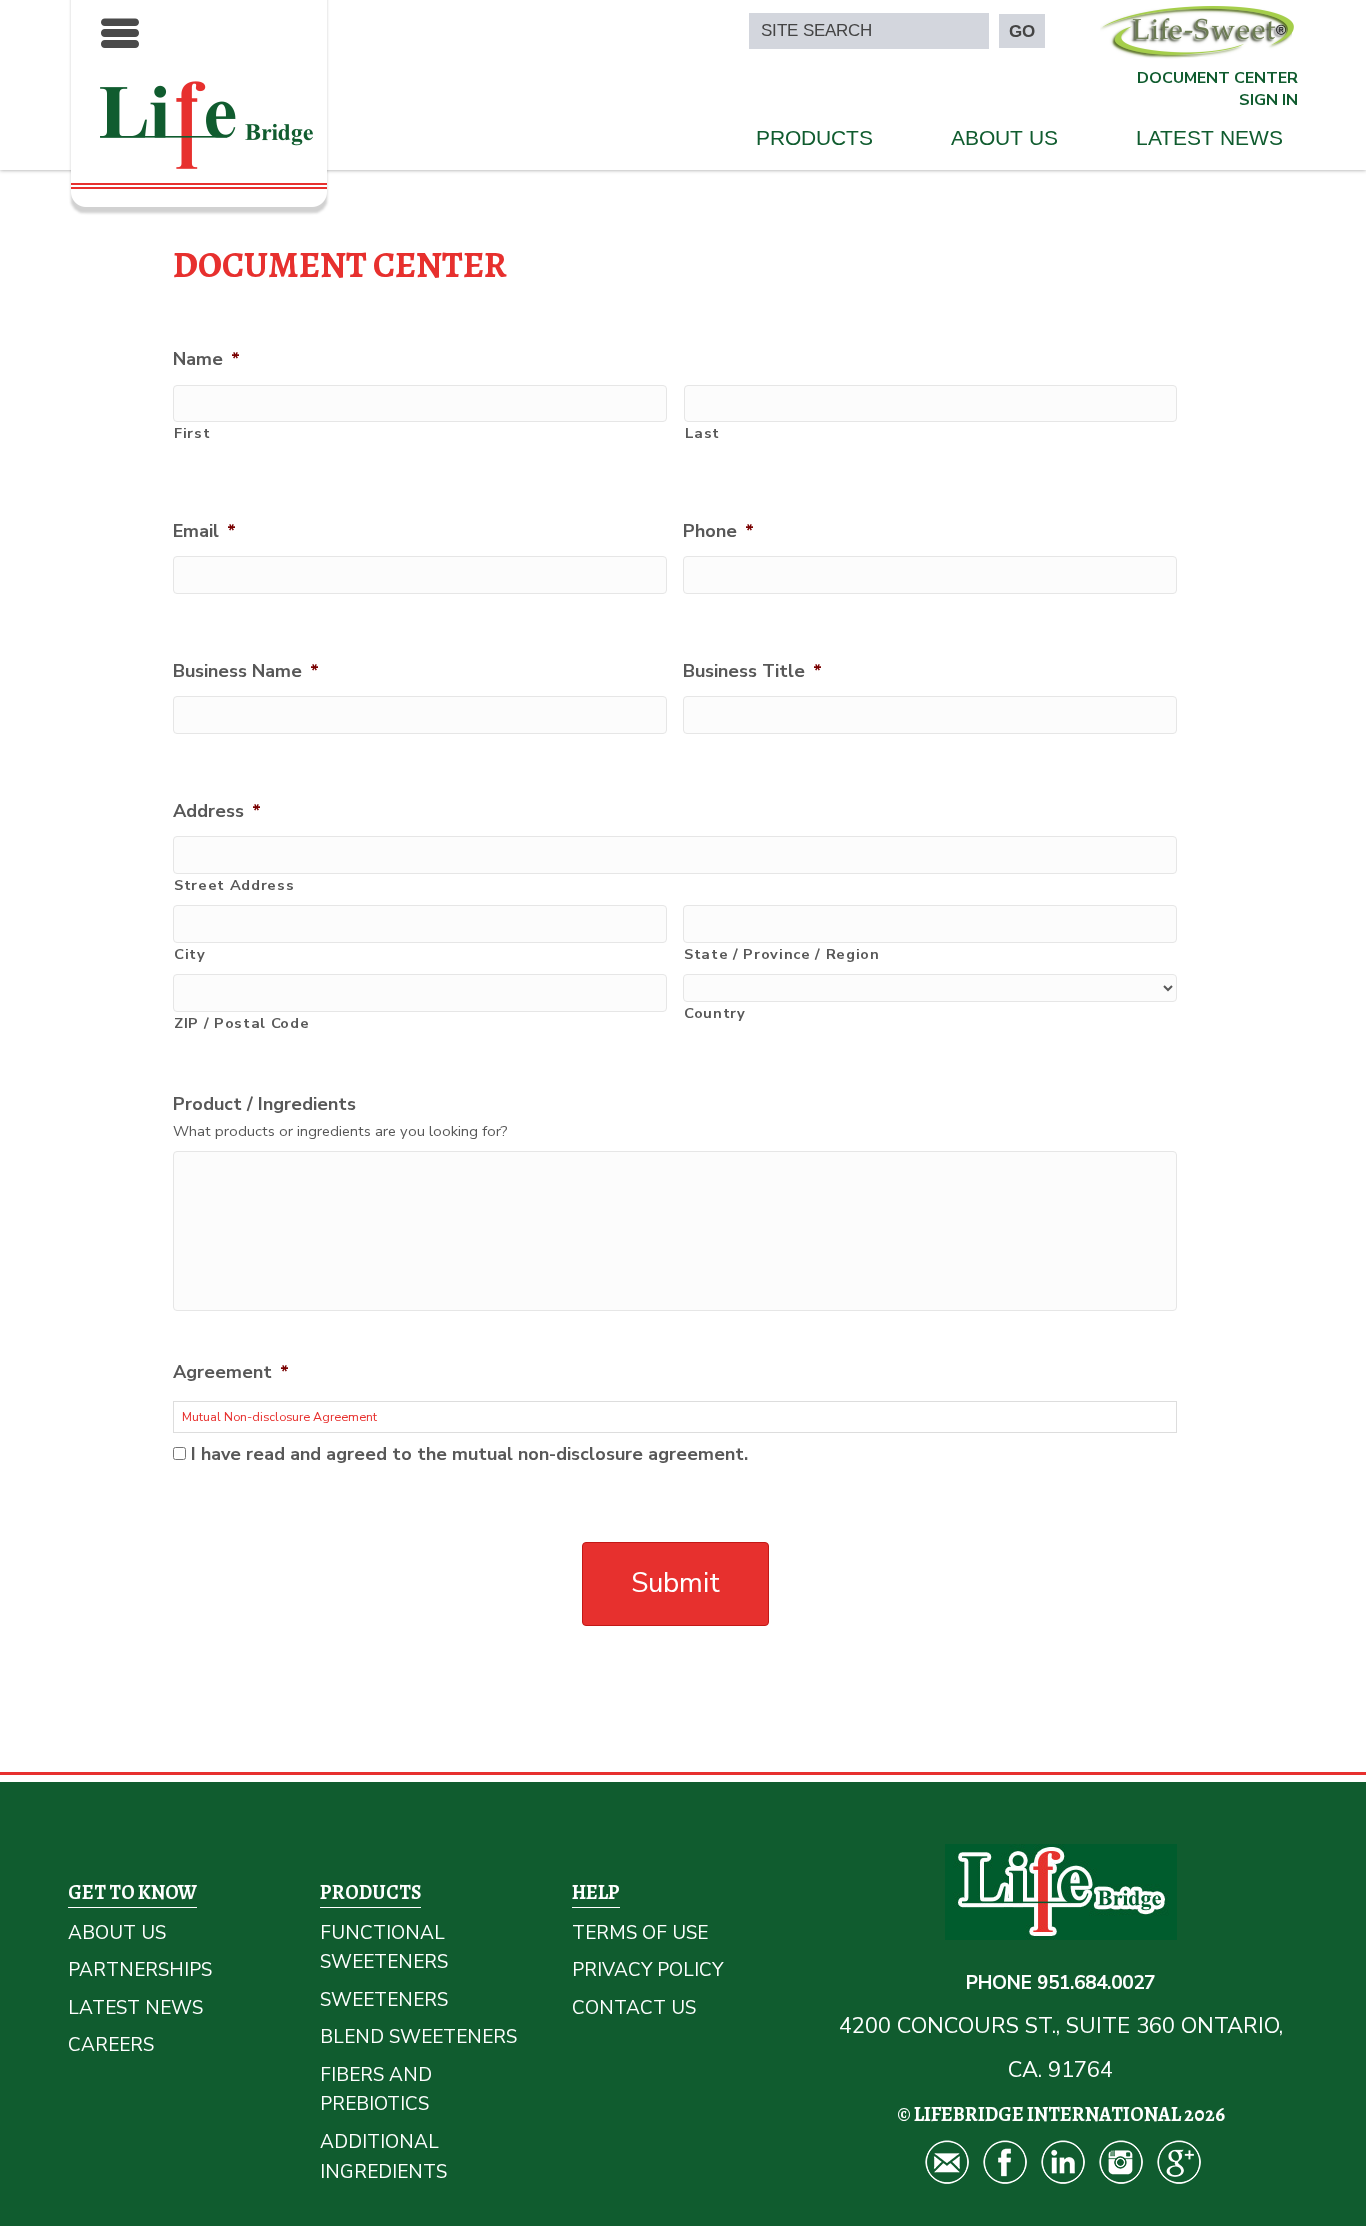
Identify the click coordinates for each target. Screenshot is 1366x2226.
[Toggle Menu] (120, 33)
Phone (718, 531)
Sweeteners (384, 2000)
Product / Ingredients (264, 1104)
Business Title (752, 671)
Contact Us (634, 2008)
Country (715, 1013)
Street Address (234, 885)
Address (217, 811)
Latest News (1209, 137)
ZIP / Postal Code (241, 1023)
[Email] (945, 2160)
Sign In (1268, 100)
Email (204, 531)
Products (814, 137)
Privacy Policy (647, 1970)
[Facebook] (1003, 2160)
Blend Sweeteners (418, 2037)
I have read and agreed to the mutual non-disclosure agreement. (469, 1454)
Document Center (1217, 78)
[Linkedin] (1061, 2160)
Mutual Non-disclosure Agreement (279, 1416)
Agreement (231, 1372)
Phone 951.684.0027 (1060, 1983)
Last (703, 433)
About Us (1004, 137)
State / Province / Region (782, 954)
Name (206, 359)
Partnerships (140, 1970)
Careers (111, 2045)
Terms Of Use (640, 1933)
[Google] (1177, 2160)
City (190, 954)
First (192, 433)
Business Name (246, 671)
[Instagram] (1119, 2160)
